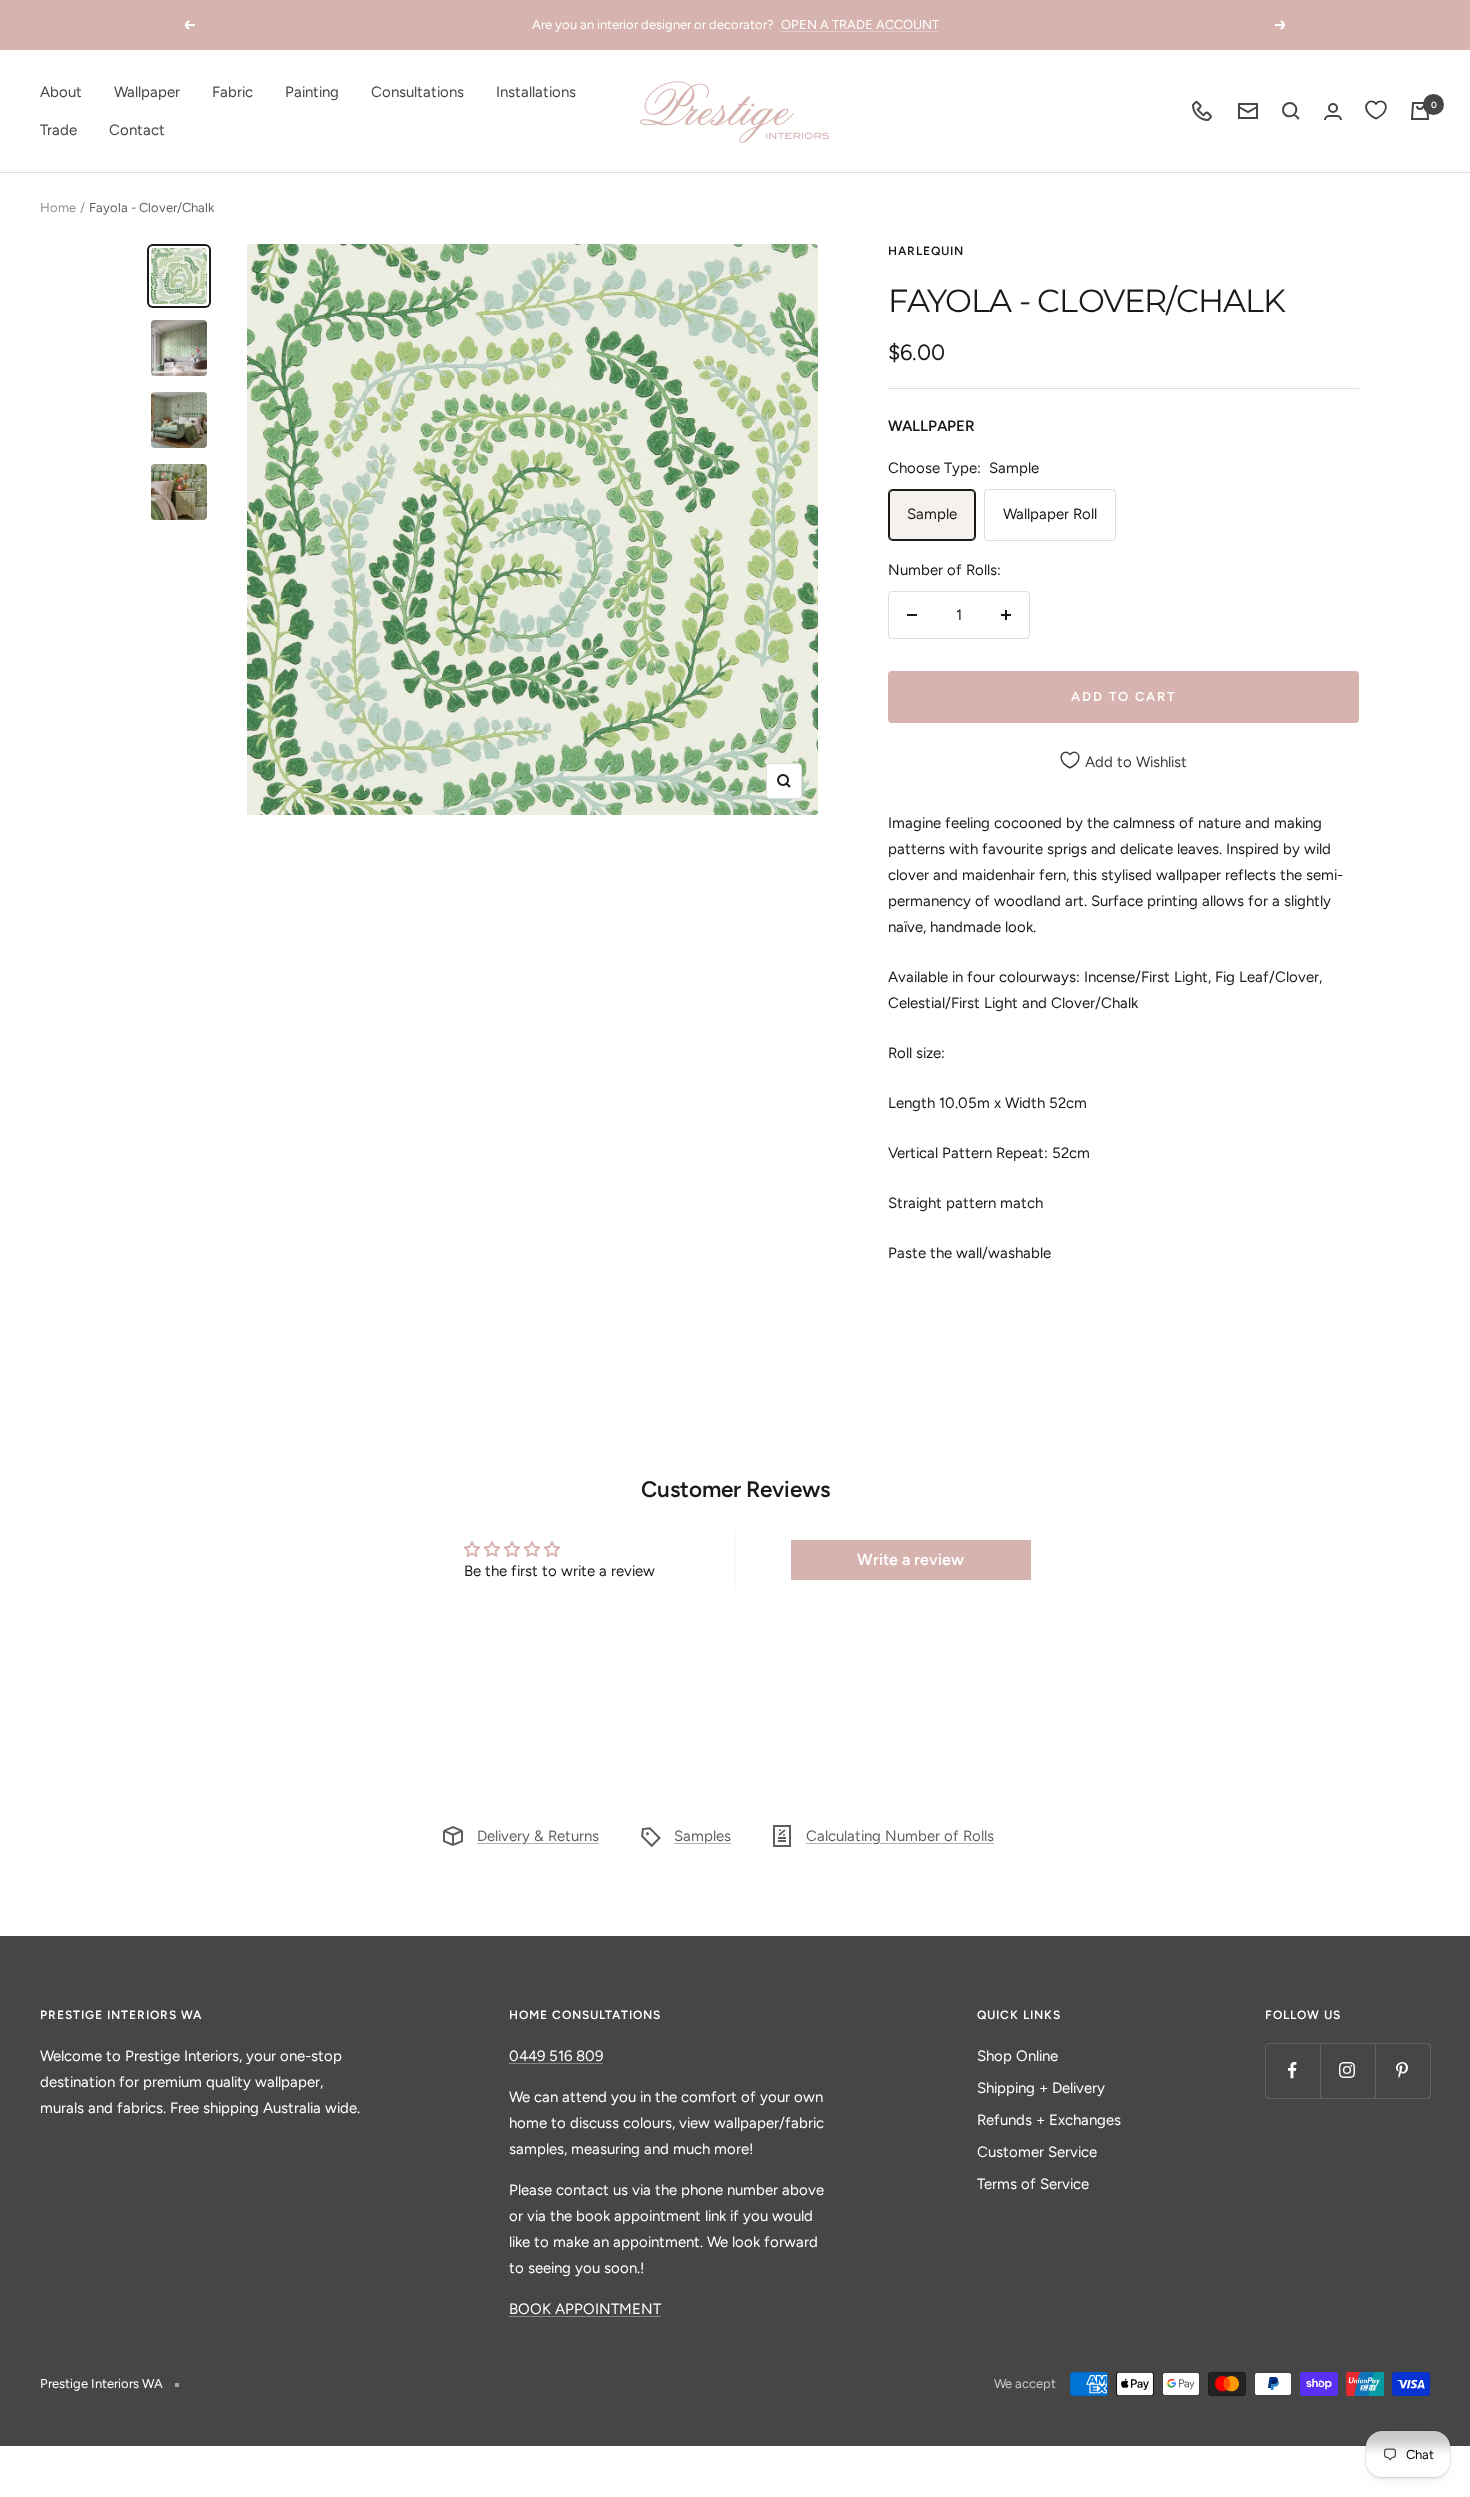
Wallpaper (147, 92)
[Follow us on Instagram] (1347, 2070)
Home (58, 207)
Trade (58, 130)
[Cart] (1420, 111)
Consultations (417, 92)
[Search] (1291, 111)
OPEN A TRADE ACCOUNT (860, 24)
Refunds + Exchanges (1049, 2120)
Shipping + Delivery (1041, 2088)
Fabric (232, 92)
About (61, 92)
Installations (536, 92)
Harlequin (926, 251)
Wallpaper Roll (1050, 514)
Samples (702, 1836)
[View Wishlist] (1376, 111)
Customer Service (1037, 2152)
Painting (312, 92)
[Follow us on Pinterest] (1402, 2070)
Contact (137, 130)
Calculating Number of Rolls (900, 1836)
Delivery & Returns (538, 1836)
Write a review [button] (910, 1559)
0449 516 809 (556, 2056)
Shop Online (1017, 2056)
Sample (932, 514)
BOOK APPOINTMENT (585, 2309)
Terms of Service (1033, 2184)
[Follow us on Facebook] (1292, 2070)
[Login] (1333, 111)
